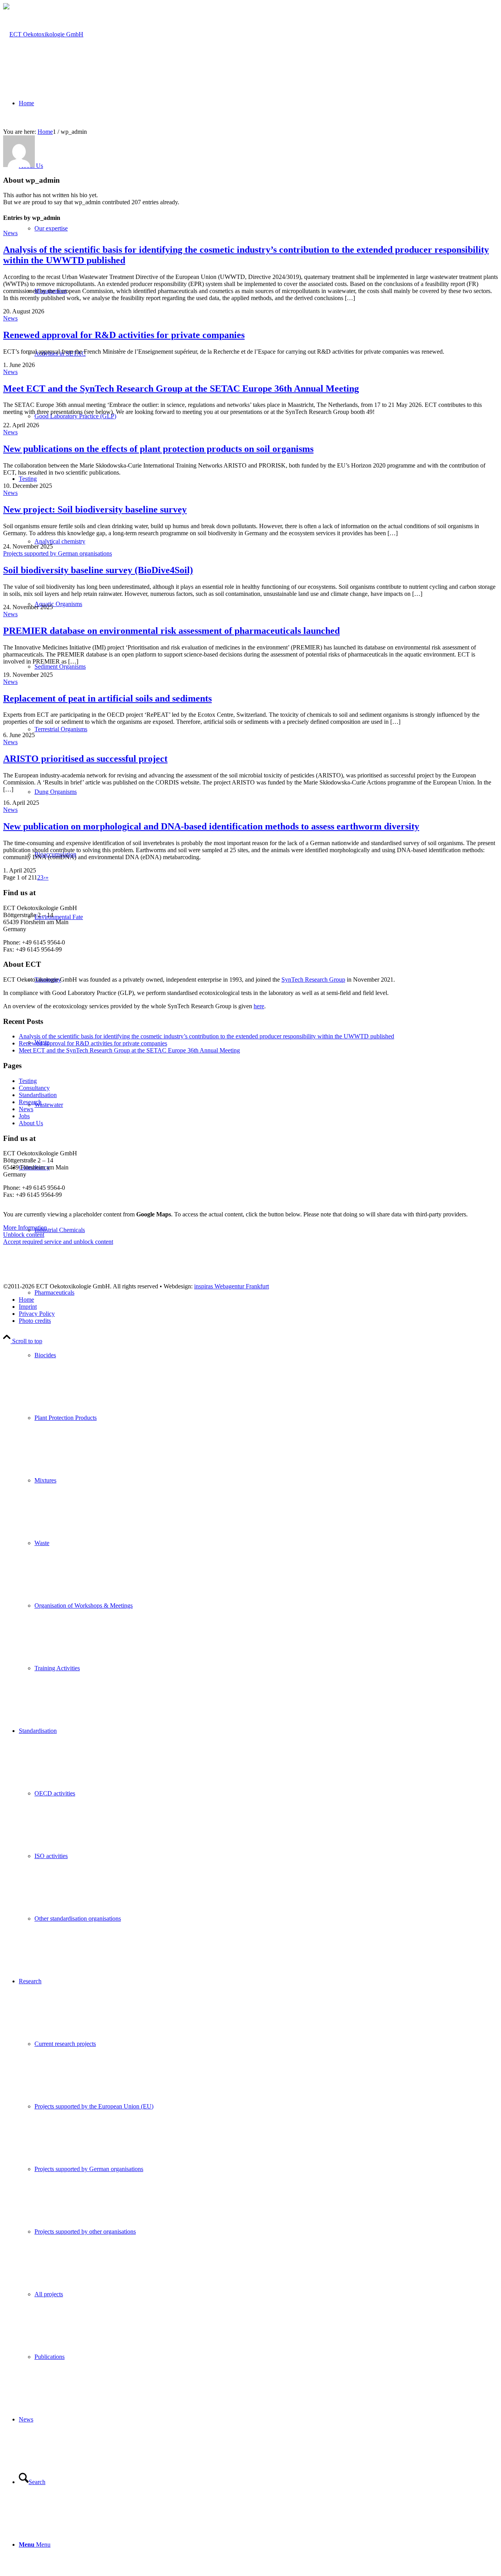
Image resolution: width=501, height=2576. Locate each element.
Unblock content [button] (24, 1235)
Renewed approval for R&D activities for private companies (124, 335)
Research (30, 1102)
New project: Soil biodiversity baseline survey (95, 509)
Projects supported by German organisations (58, 553)
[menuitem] (258, 1418)
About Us (31, 1123)
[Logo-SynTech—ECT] (43, 34)
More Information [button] (25, 1228)
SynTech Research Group (313, 979)
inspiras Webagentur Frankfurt (232, 1286)
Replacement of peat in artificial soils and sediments (107, 698)
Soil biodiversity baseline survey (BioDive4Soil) (98, 570)
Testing (28, 1081)
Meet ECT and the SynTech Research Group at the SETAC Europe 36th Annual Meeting (181, 389)
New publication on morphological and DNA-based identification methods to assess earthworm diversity (211, 826)
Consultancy (34, 1088)
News (10, 233)
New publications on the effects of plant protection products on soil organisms (158, 449)
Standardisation (38, 1095)
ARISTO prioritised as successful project (85, 759)
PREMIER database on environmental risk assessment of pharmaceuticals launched (171, 631)
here (259, 1006)
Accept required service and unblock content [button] (58, 1242)
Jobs (24, 1116)
